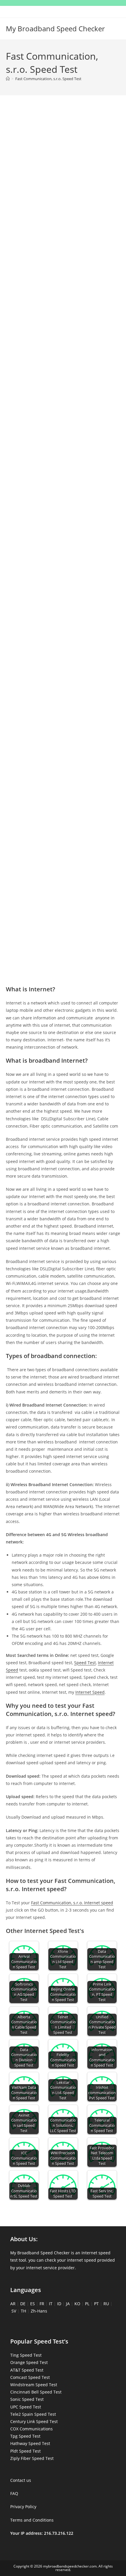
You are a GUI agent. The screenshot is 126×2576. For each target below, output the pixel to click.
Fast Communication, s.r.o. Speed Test (48, 79)
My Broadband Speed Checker (55, 29)
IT (51, 2304)
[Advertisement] (63, 175)
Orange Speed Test (29, 2362)
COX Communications (31, 2429)
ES (33, 2304)
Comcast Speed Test (30, 2377)
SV (14, 2311)
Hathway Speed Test (30, 2443)
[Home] (8, 79)
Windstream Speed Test (34, 2385)
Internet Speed (90, 1692)
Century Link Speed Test (34, 2421)
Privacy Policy (23, 2507)
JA (68, 2304)
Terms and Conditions (32, 2520)
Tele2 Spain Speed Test (33, 2414)
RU (106, 2304)
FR (42, 2304)
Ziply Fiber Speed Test (32, 2458)
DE (23, 2304)
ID (59, 2304)
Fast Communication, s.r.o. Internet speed (72, 1903)
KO (77, 2304)
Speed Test (85, 1663)
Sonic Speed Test (27, 2399)
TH (23, 2311)
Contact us (21, 2480)
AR (13, 2304)
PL (87, 2304)
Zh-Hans (39, 2311)
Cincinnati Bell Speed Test (36, 2392)
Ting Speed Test (26, 2355)
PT (96, 2304)
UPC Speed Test (26, 2407)
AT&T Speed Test (27, 2370)
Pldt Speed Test (25, 2451)
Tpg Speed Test (25, 2436)
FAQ (14, 2493)
